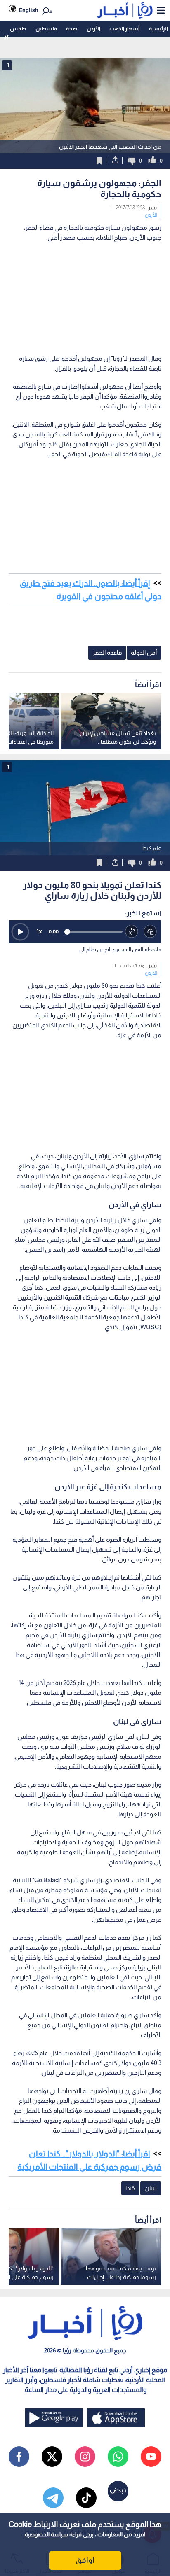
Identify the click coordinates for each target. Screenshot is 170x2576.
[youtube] (151, 2457)
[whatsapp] (118, 2457)
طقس (18, 29)
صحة (72, 29)
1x (39, 931)
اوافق (85, 2560)
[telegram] (53, 2498)
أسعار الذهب (124, 29)
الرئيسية (158, 29)
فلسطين (46, 29)
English (29, 10)
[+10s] (150, 932)
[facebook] (19, 2457)
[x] (52, 2457)
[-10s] (132, 932)
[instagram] (85, 2457)
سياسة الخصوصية (46, 2534)
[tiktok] (86, 2498)
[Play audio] (20, 932)
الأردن (93, 29)
